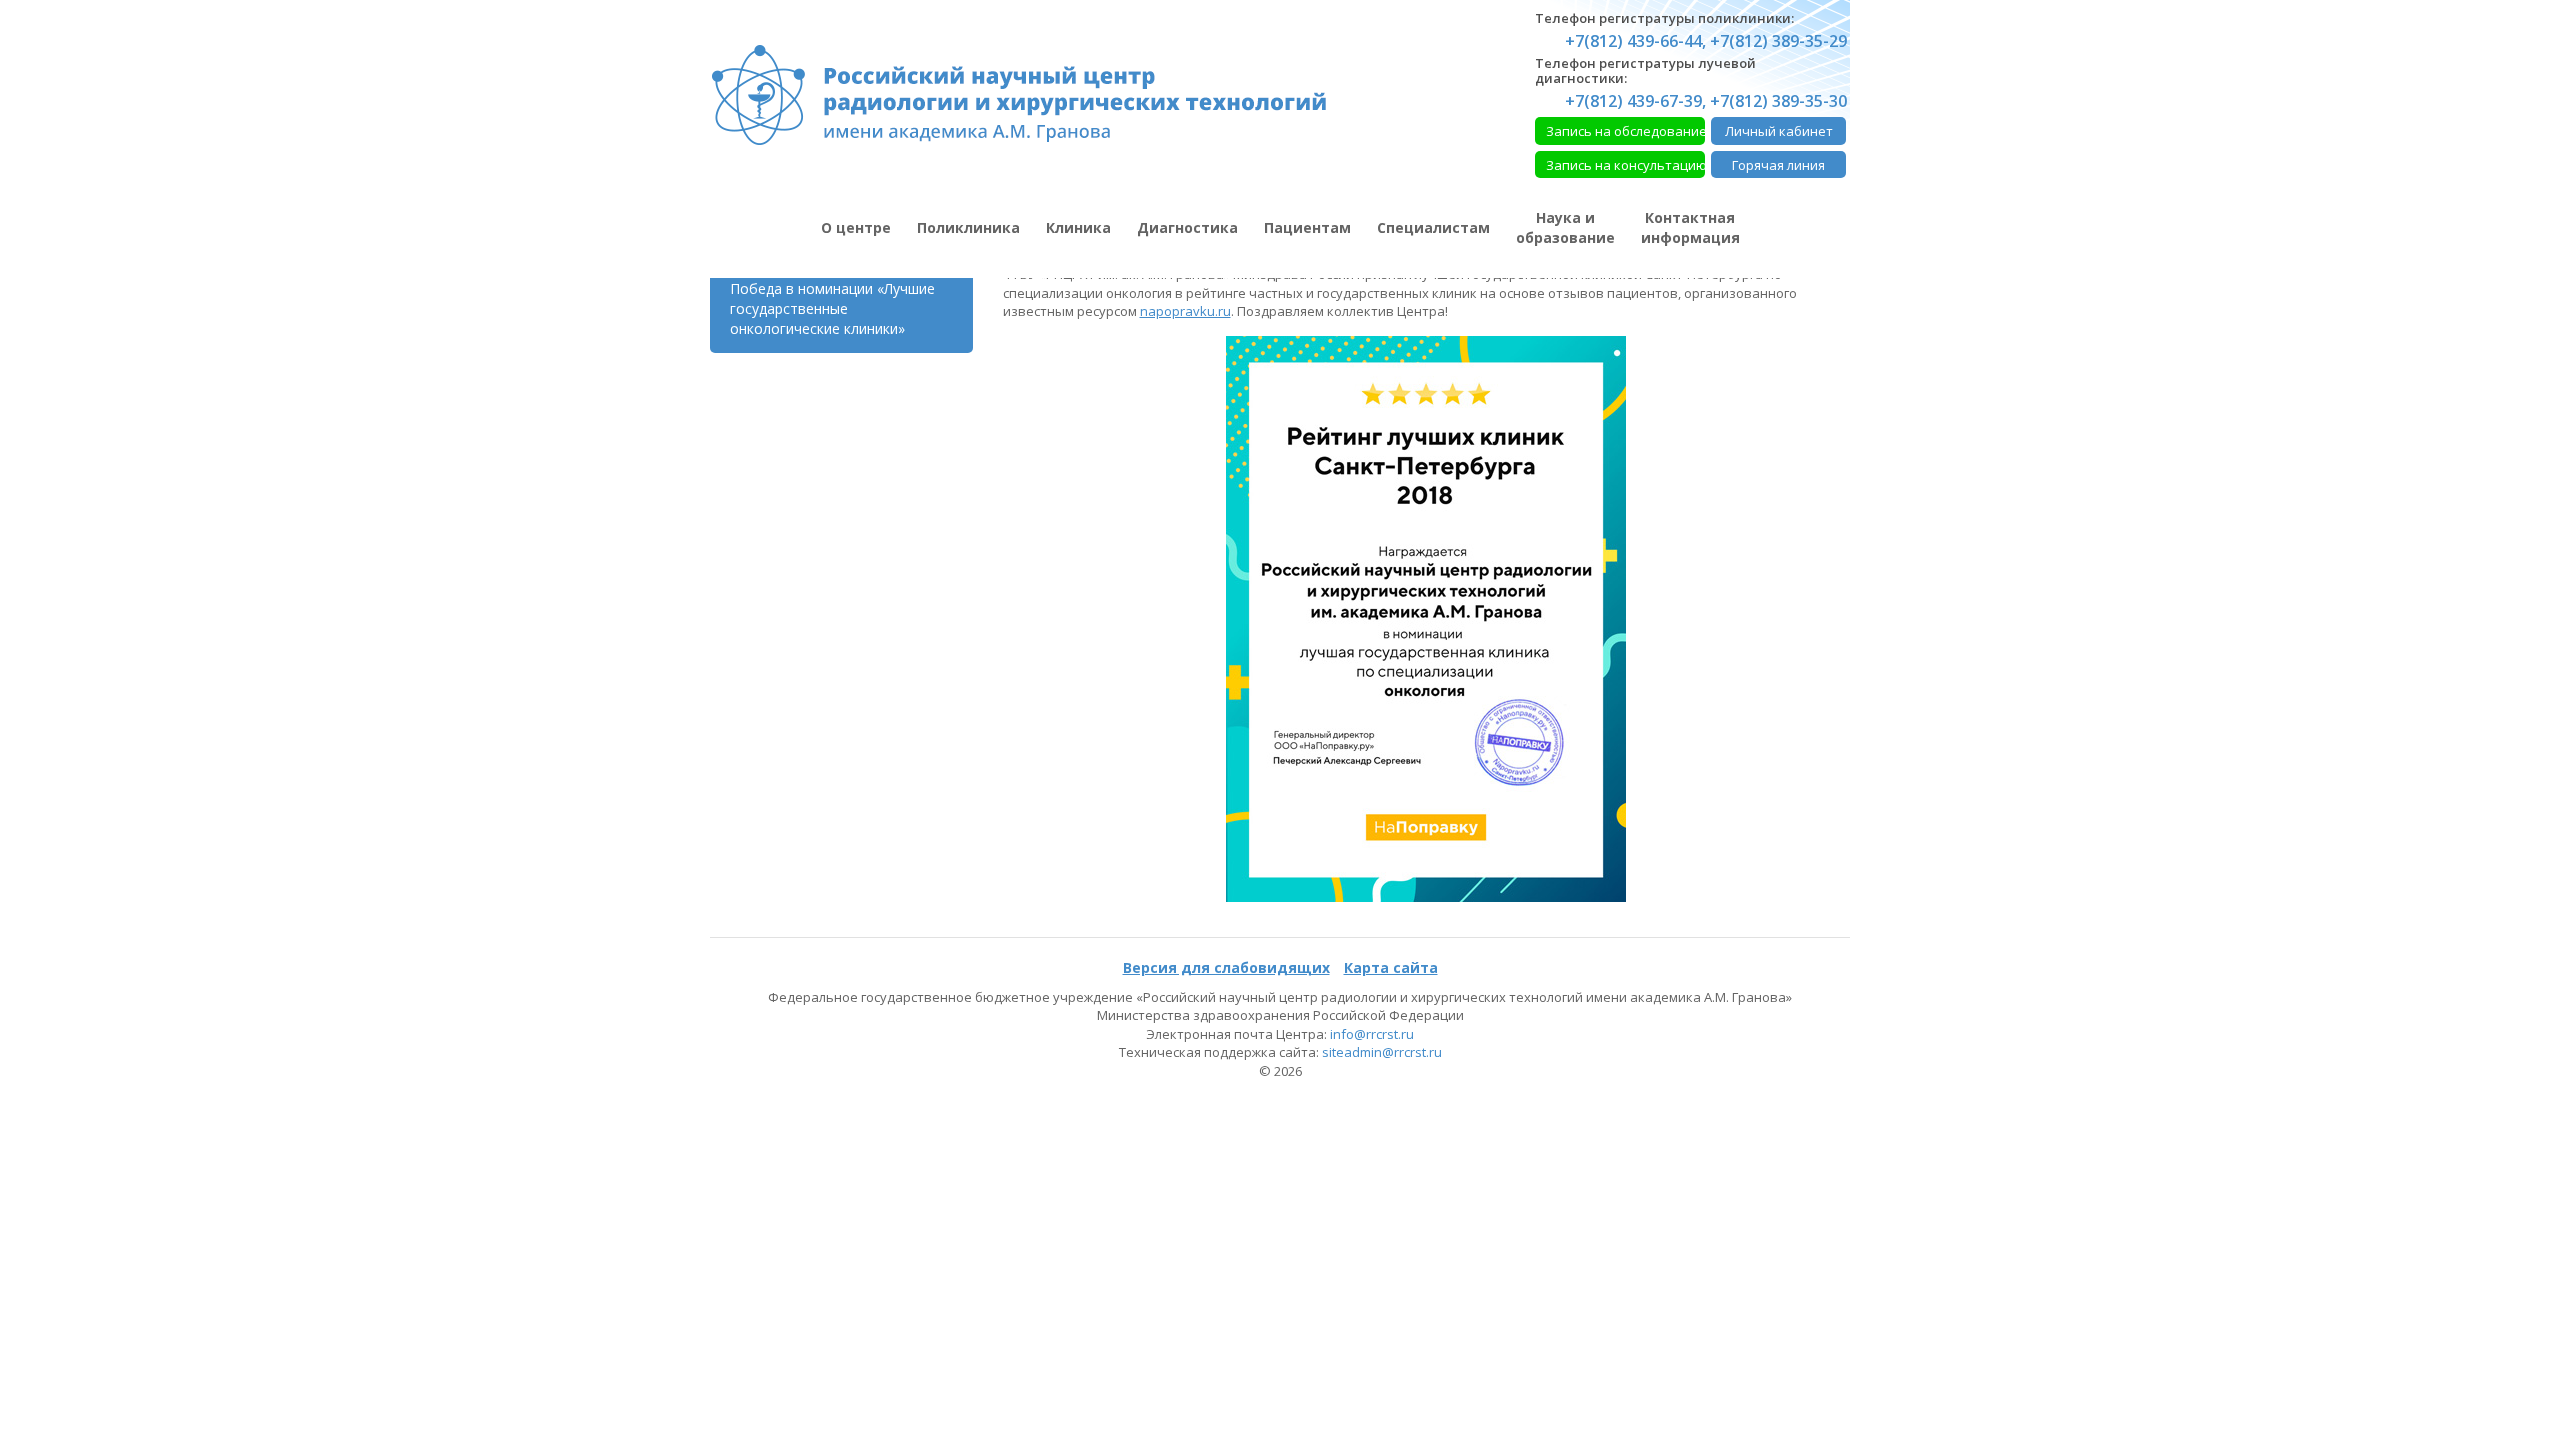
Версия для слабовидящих (1226, 967)
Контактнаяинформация (1690, 227)
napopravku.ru (1185, 311)
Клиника (1078, 227)
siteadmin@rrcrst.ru (1382, 1052)
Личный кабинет (1779, 131)
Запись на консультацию (1625, 165)
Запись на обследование (1625, 131)
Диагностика (1187, 227)
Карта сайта (1391, 967)
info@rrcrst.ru (1372, 1034)
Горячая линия (1778, 165)
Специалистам (1433, 227)
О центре (856, 227)
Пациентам (1307, 227)
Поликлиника (968, 227)
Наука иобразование (1565, 227)
